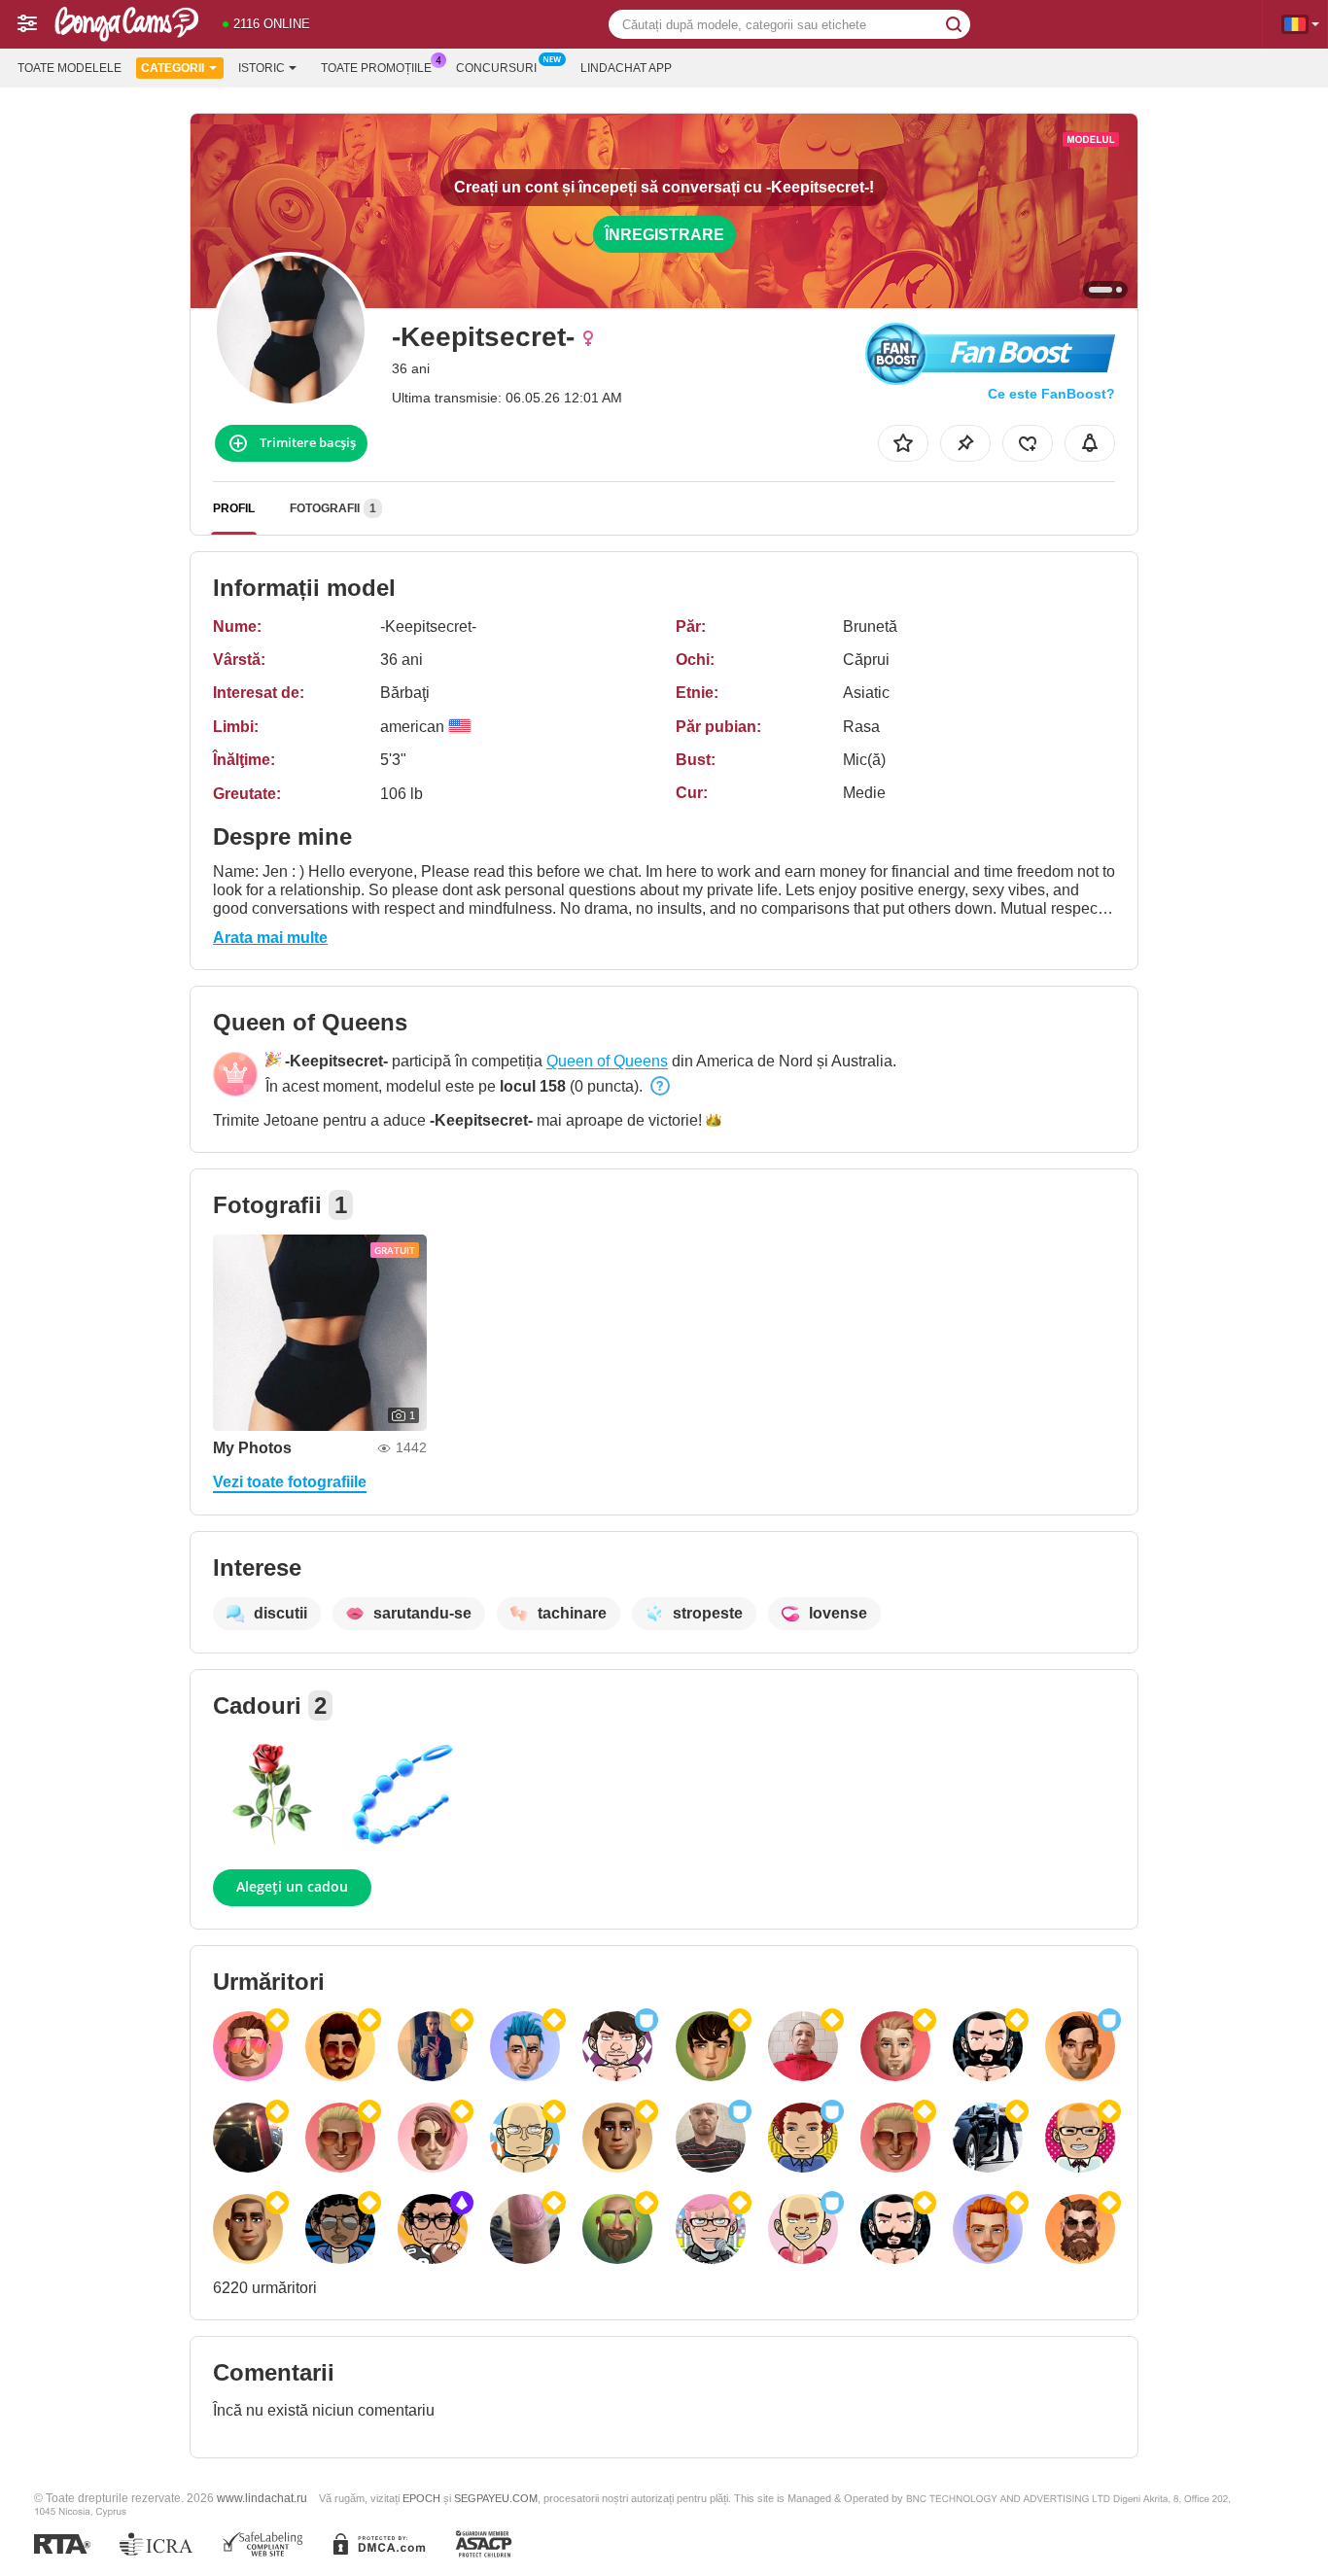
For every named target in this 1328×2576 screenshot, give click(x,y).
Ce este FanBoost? (1051, 394)
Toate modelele (70, 68)
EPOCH (421, 2498)
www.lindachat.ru (262, 2498)
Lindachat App (626, 68)
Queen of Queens (607, 1061)
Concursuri (496, 68)
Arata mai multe (270, 938)
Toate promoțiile (376, 68)
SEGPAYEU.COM (496, 2498)
